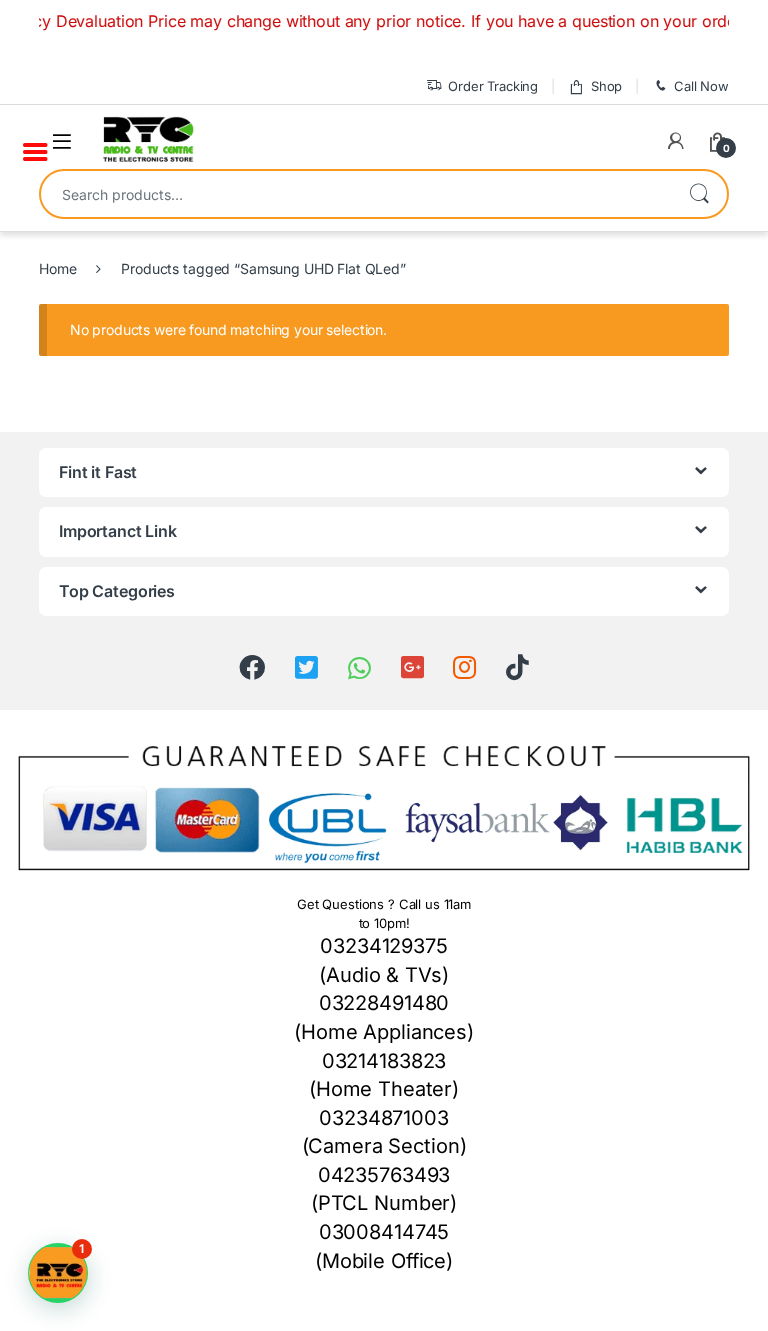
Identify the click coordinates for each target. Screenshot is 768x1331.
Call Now (701, 86)
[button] (58, 1273)
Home (57, 268)
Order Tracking (493, 86)
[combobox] (356, 194)
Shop (606, 86)
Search (699, 194)
